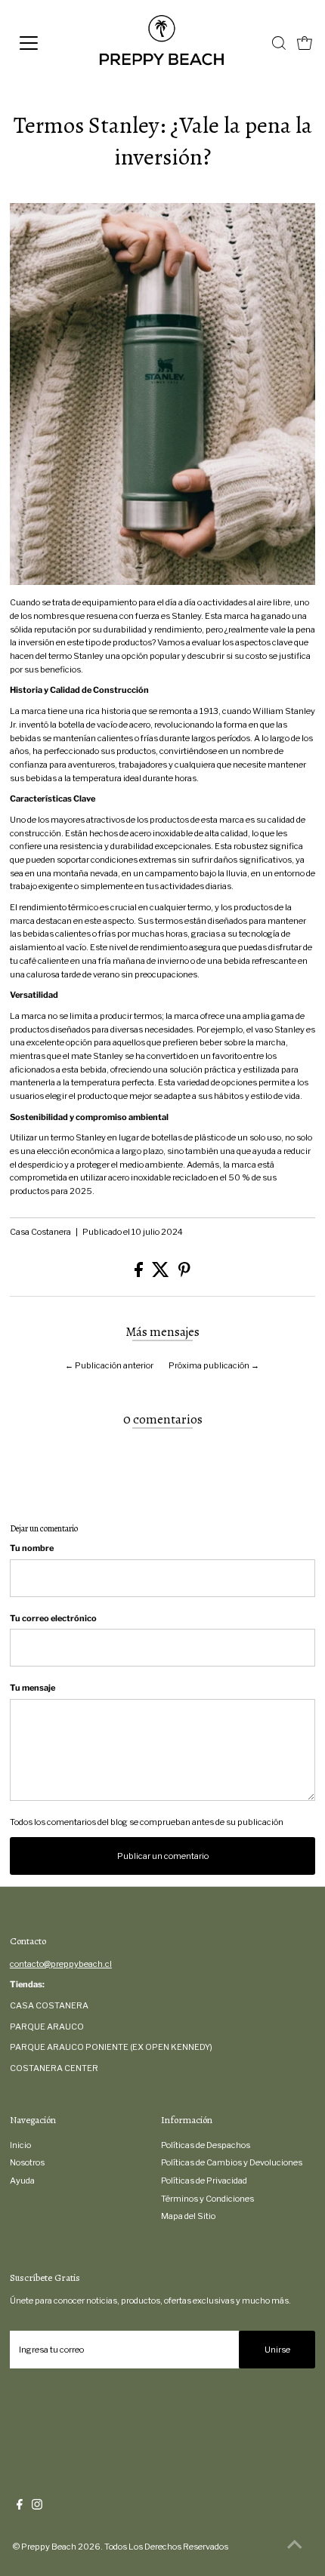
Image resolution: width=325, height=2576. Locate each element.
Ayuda (22, 2181)
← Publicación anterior (109, 1365)
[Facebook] (20, 2507)
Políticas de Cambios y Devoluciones (232, 2162)
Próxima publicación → (214, 1365)
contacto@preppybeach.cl (61, 1964)
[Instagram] (37, 2507)
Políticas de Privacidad (204, 2181)
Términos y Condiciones (207, 2199)
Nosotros (27, 2162)
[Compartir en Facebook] (139, 1274)
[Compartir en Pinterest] (184, 1274)
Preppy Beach (49, 2547)
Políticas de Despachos (206, 2145)
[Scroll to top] (295, 2546)
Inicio (20, 2145)
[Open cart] (305, 43)
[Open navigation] (45, 43)
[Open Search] (279, 43)
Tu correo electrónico (53, 1618)
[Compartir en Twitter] (161, 1274)
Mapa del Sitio (188, 2216)
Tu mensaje (32, 1688)
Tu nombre (32, 1548)
